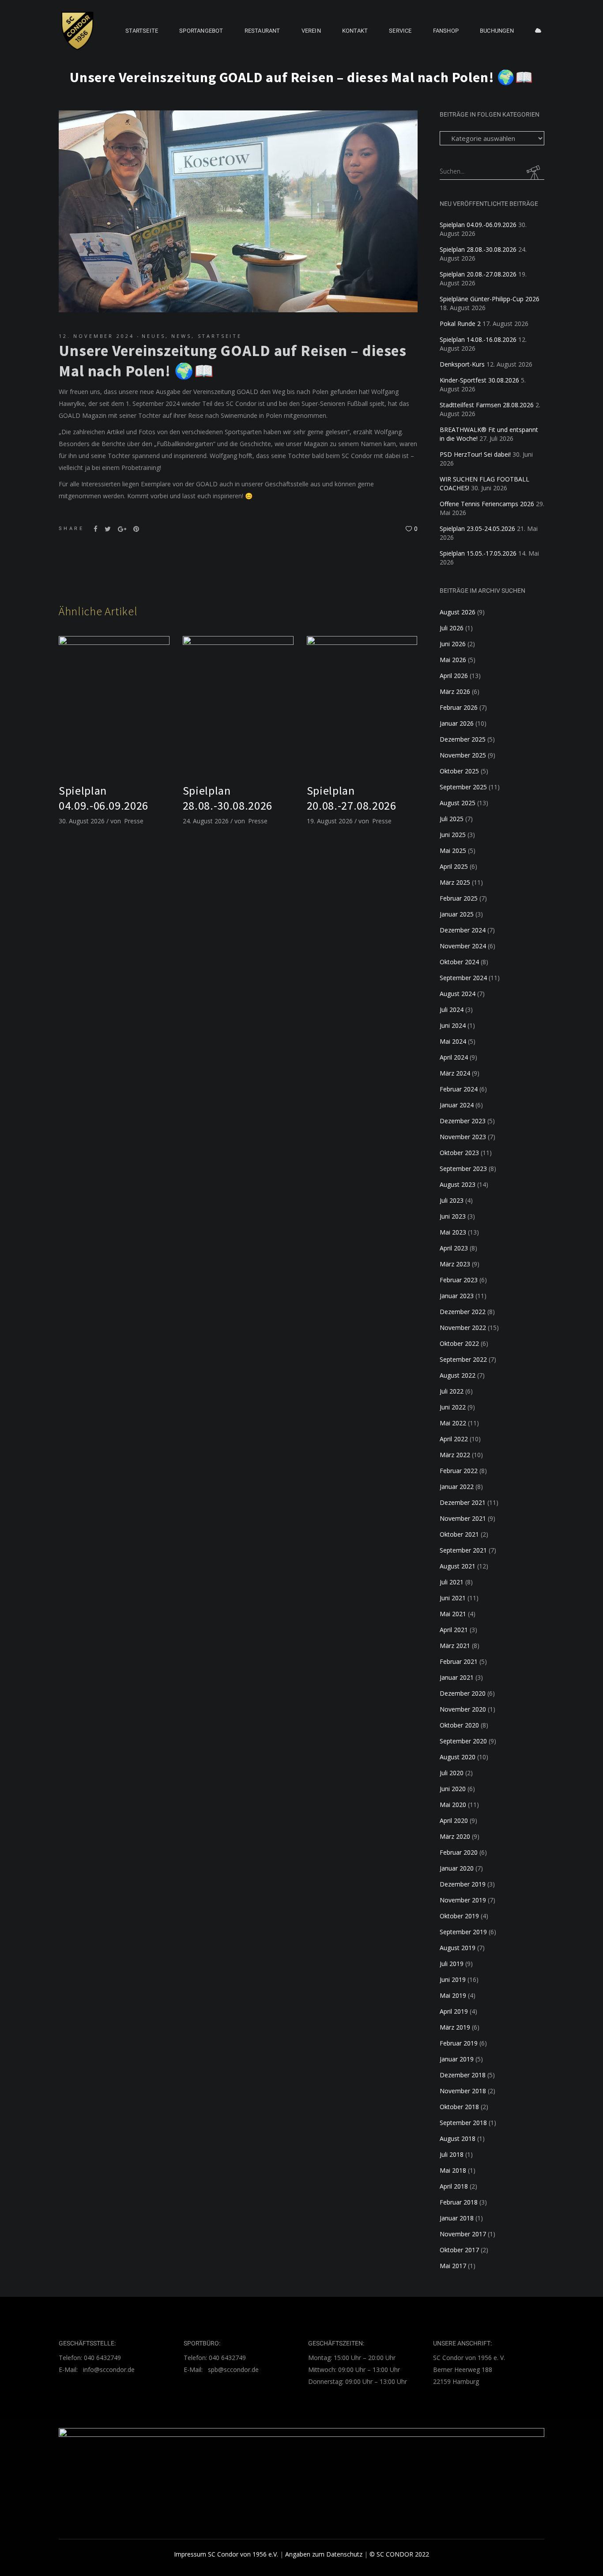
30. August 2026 (82, 821)
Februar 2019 (459, 2043)
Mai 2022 (453, 1423)
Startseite (220, 336)
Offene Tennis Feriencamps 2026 (487, 504)
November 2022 (463, 1328)
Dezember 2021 (463, 1502)
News (181, 336)
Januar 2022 (457, 1487)
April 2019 (454, 2011)
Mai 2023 (453, 1232)
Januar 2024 (457, 1105)
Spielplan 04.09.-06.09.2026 (104, 798)
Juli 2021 (452, 1582)
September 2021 (463, 1550)
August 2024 (458, 994)
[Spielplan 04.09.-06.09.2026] (114, 705)
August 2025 (458, 803)
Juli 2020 (452, 1773)
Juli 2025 (452, 819)
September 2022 (463, 1359)
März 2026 (455, 691)
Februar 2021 (459, 1661)
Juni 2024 (453, 1025)
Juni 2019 (453, 1979)
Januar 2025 (457, 914)
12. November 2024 (96, 336)
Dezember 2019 (463, 1884)
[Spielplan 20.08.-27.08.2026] (362, 705)
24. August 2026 (206, 821)
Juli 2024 (452, 1010)
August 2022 (458, 1375)
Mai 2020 (453, 1805)
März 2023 (455, 1264)
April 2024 (454, 1057)
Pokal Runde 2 (460, 324)
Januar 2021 (457, 1677)
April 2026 (454, 676)
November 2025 (463, 755)
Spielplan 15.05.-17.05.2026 (478, 553)
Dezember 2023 (463, 1121)
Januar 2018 (457, 2218)
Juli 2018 (452, 2154)
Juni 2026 (453, 644)
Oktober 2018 (459, 2107)
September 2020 (463, 1741)
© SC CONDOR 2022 (399, 2554)
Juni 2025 (453, 835)
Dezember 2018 (463, 2075)
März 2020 (455, 1836)
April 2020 (454, 1820)
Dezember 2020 (463, 1693)
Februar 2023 (459, 1280)
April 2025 (454, 866)
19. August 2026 (330, 821)
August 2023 (458, 1184)
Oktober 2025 (459, 771)
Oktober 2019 (459, 1916)
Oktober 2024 (459, 962)
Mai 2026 (453, 660)
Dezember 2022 (463, 1312)
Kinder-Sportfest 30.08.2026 (479, 380)
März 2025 (455, 882)
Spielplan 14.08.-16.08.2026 (478, 339)
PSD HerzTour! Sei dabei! (475, 454)
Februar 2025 (459, 898)
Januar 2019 (457, 2059)
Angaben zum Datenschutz (324, 2554)
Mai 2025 (453, 850)
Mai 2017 (453, 2266)
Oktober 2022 (459, 1343)
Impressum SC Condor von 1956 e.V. (226, 2554)
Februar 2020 (459, 1852)
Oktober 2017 (459, 2250)
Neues (153, 336)
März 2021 (455, 1646)
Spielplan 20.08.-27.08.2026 (352, 798)
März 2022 (455, 1455)
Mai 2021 (453, 1614)
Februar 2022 (459, 1471)
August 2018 (458, 2138)
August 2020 (458, 1757)
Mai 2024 (453, 1041)
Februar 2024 (459, 1089)
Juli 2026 (452, 628)
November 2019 (463, 1900)
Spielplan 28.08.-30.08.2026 (228, 798)
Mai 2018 (453, 2170)
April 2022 (454, 1439)
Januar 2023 (457, 1296)
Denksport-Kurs (462, 364)
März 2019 (455, 2027)
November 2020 (463, 1709)
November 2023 (463, 1137)
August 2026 (458, 612)
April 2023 (454, 1248)
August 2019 (458, 1948)
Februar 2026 (459, 707)
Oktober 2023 (459, 1153)
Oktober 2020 (459, 1725)
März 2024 (455, 1073)
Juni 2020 (453, 1789)
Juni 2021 (453, 1598)
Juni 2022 (453, 1407)
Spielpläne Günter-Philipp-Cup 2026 (490, 299)
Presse (134, 821)
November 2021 (463, 1518)
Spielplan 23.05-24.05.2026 (477, 528)
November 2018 (463, 2091)
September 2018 (463, 2123)
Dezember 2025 (463, 739)
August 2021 (458, 1566)
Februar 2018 (459, 2202)
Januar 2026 (457, 723)
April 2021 (454, 1630)
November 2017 (463, 2234)
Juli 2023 (452, 1200)
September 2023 (463, 1169)
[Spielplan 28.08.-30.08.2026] (238, 705)
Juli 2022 (452, 1391)
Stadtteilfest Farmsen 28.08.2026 (487, 405)
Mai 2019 (453, 1995)
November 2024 (463, 946)
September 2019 (463, 1932)
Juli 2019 (452, 1964)
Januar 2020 (457, 1868)
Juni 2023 (453, 1216)
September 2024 (463, 978)
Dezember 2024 (463, 930)
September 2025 (463, 787)
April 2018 (454, 2186)
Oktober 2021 (459, 1534)
